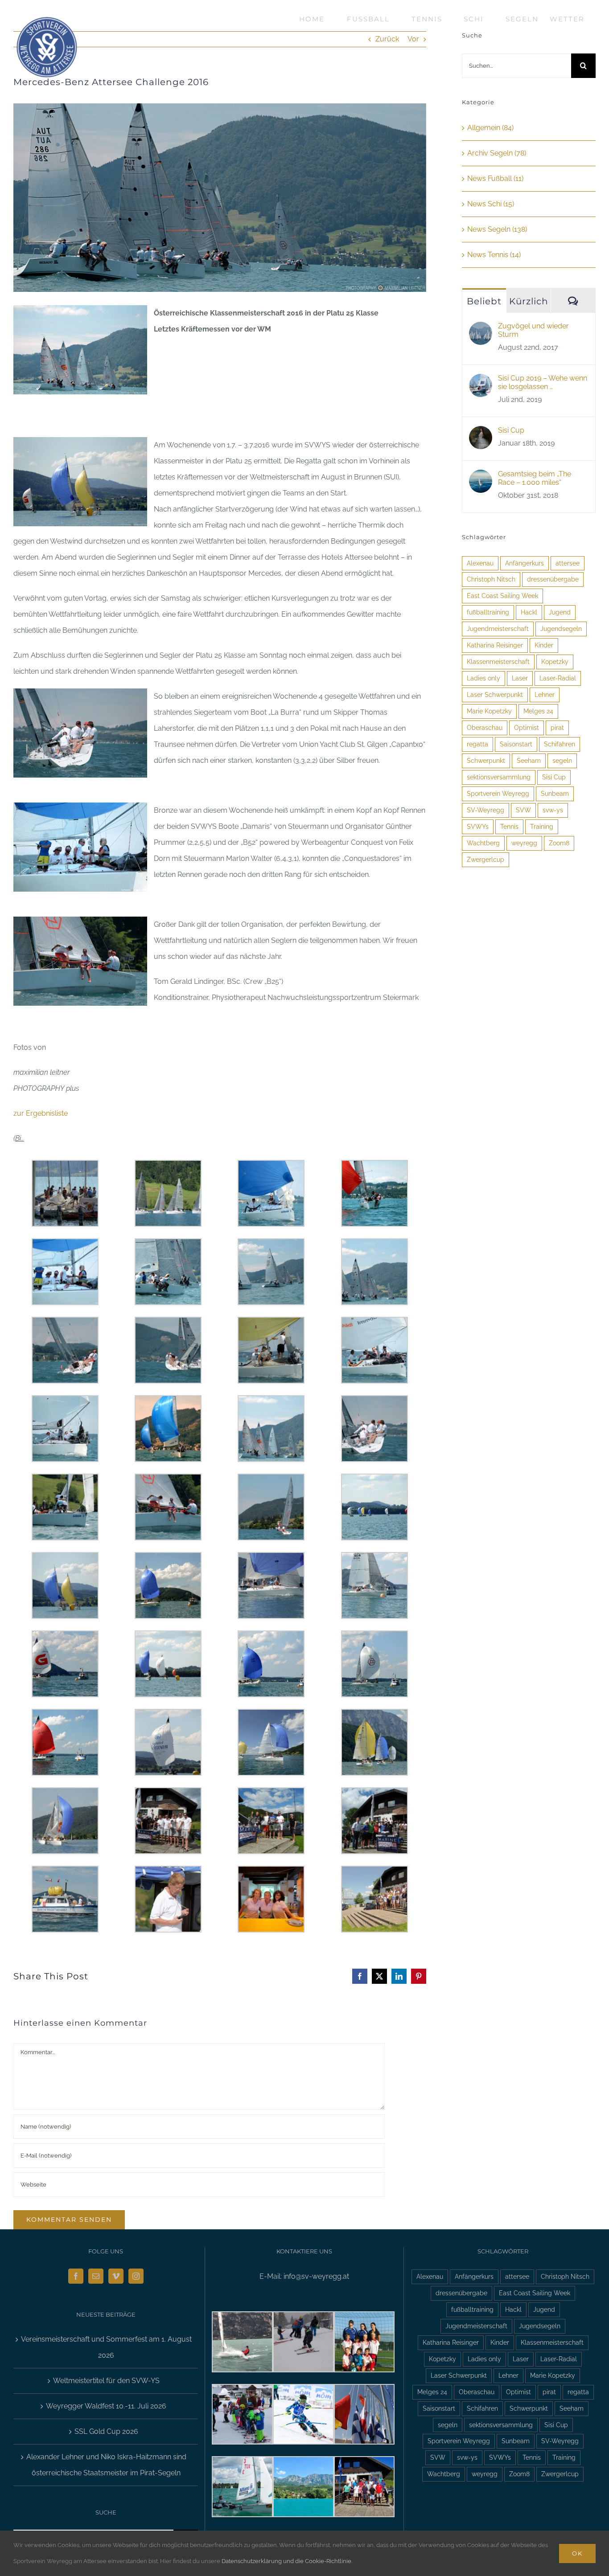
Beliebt (484, 301)
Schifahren (560, 744)
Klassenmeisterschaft (498, 661)
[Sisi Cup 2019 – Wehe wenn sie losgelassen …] (481, 382)
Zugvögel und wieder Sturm (533, 330)
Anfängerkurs (525, 563)
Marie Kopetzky (489, 711)
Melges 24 (538, 711)
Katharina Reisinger (495, 645)
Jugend (560, 612)
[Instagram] (136, 2276)
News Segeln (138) (497, 229)
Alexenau (480, 563)
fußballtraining (488, 612)
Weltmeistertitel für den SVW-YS (106, 2381)
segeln (562, 760)
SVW (523, 810)
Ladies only (483, 678)
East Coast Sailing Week (502, 596)
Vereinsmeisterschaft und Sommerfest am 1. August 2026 (106, 2347)
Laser (520, 678)
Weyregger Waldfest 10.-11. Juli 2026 (106, 2406)
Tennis (509, 826)
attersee (568, 563)
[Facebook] (76, 2276)
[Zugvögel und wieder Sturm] (481, 330)
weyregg (524, 843)
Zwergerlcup (486, 859)
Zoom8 (559, 843)
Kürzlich (529, 301)
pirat (557, 727)
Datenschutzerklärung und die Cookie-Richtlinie (286, 2561)
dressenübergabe (553, 579)
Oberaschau (485, 727)
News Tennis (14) (494, 255)
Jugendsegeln (561, 629)
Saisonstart (516, 744)
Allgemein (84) (490, 128)
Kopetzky (555, 661)
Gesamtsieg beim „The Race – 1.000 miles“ (535, 478)
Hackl (529, 612)
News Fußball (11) (495, 178)
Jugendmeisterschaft (498, 629)
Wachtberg (483, 843)
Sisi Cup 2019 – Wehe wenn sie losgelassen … (543, 382)
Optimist (527, 727)
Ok (577, 2553)
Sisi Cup (511, 430)
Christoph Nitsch (491, 579)
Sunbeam (555, 793)
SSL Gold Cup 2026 (106, 2431)
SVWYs (478, 826)
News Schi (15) (491, 204)
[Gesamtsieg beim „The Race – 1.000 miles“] (481, 477)
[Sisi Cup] (481, 434)
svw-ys (553, 810)
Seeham (529, 760)
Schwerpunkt (486, 760)
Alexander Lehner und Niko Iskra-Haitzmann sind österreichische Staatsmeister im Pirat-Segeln (106, 2465)
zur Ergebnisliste (41, 1113)
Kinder (544, 645)
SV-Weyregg (486, 810)
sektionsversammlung (499, 777)
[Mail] (96, 2276)
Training (542, 826)
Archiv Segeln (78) (497, 153)
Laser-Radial (558, 678)
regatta (477, 744)
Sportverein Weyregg (498, 793)
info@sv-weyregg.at (316, 2276)
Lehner (545, 694)
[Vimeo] (116, 2276)
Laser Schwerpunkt (495, 694)
